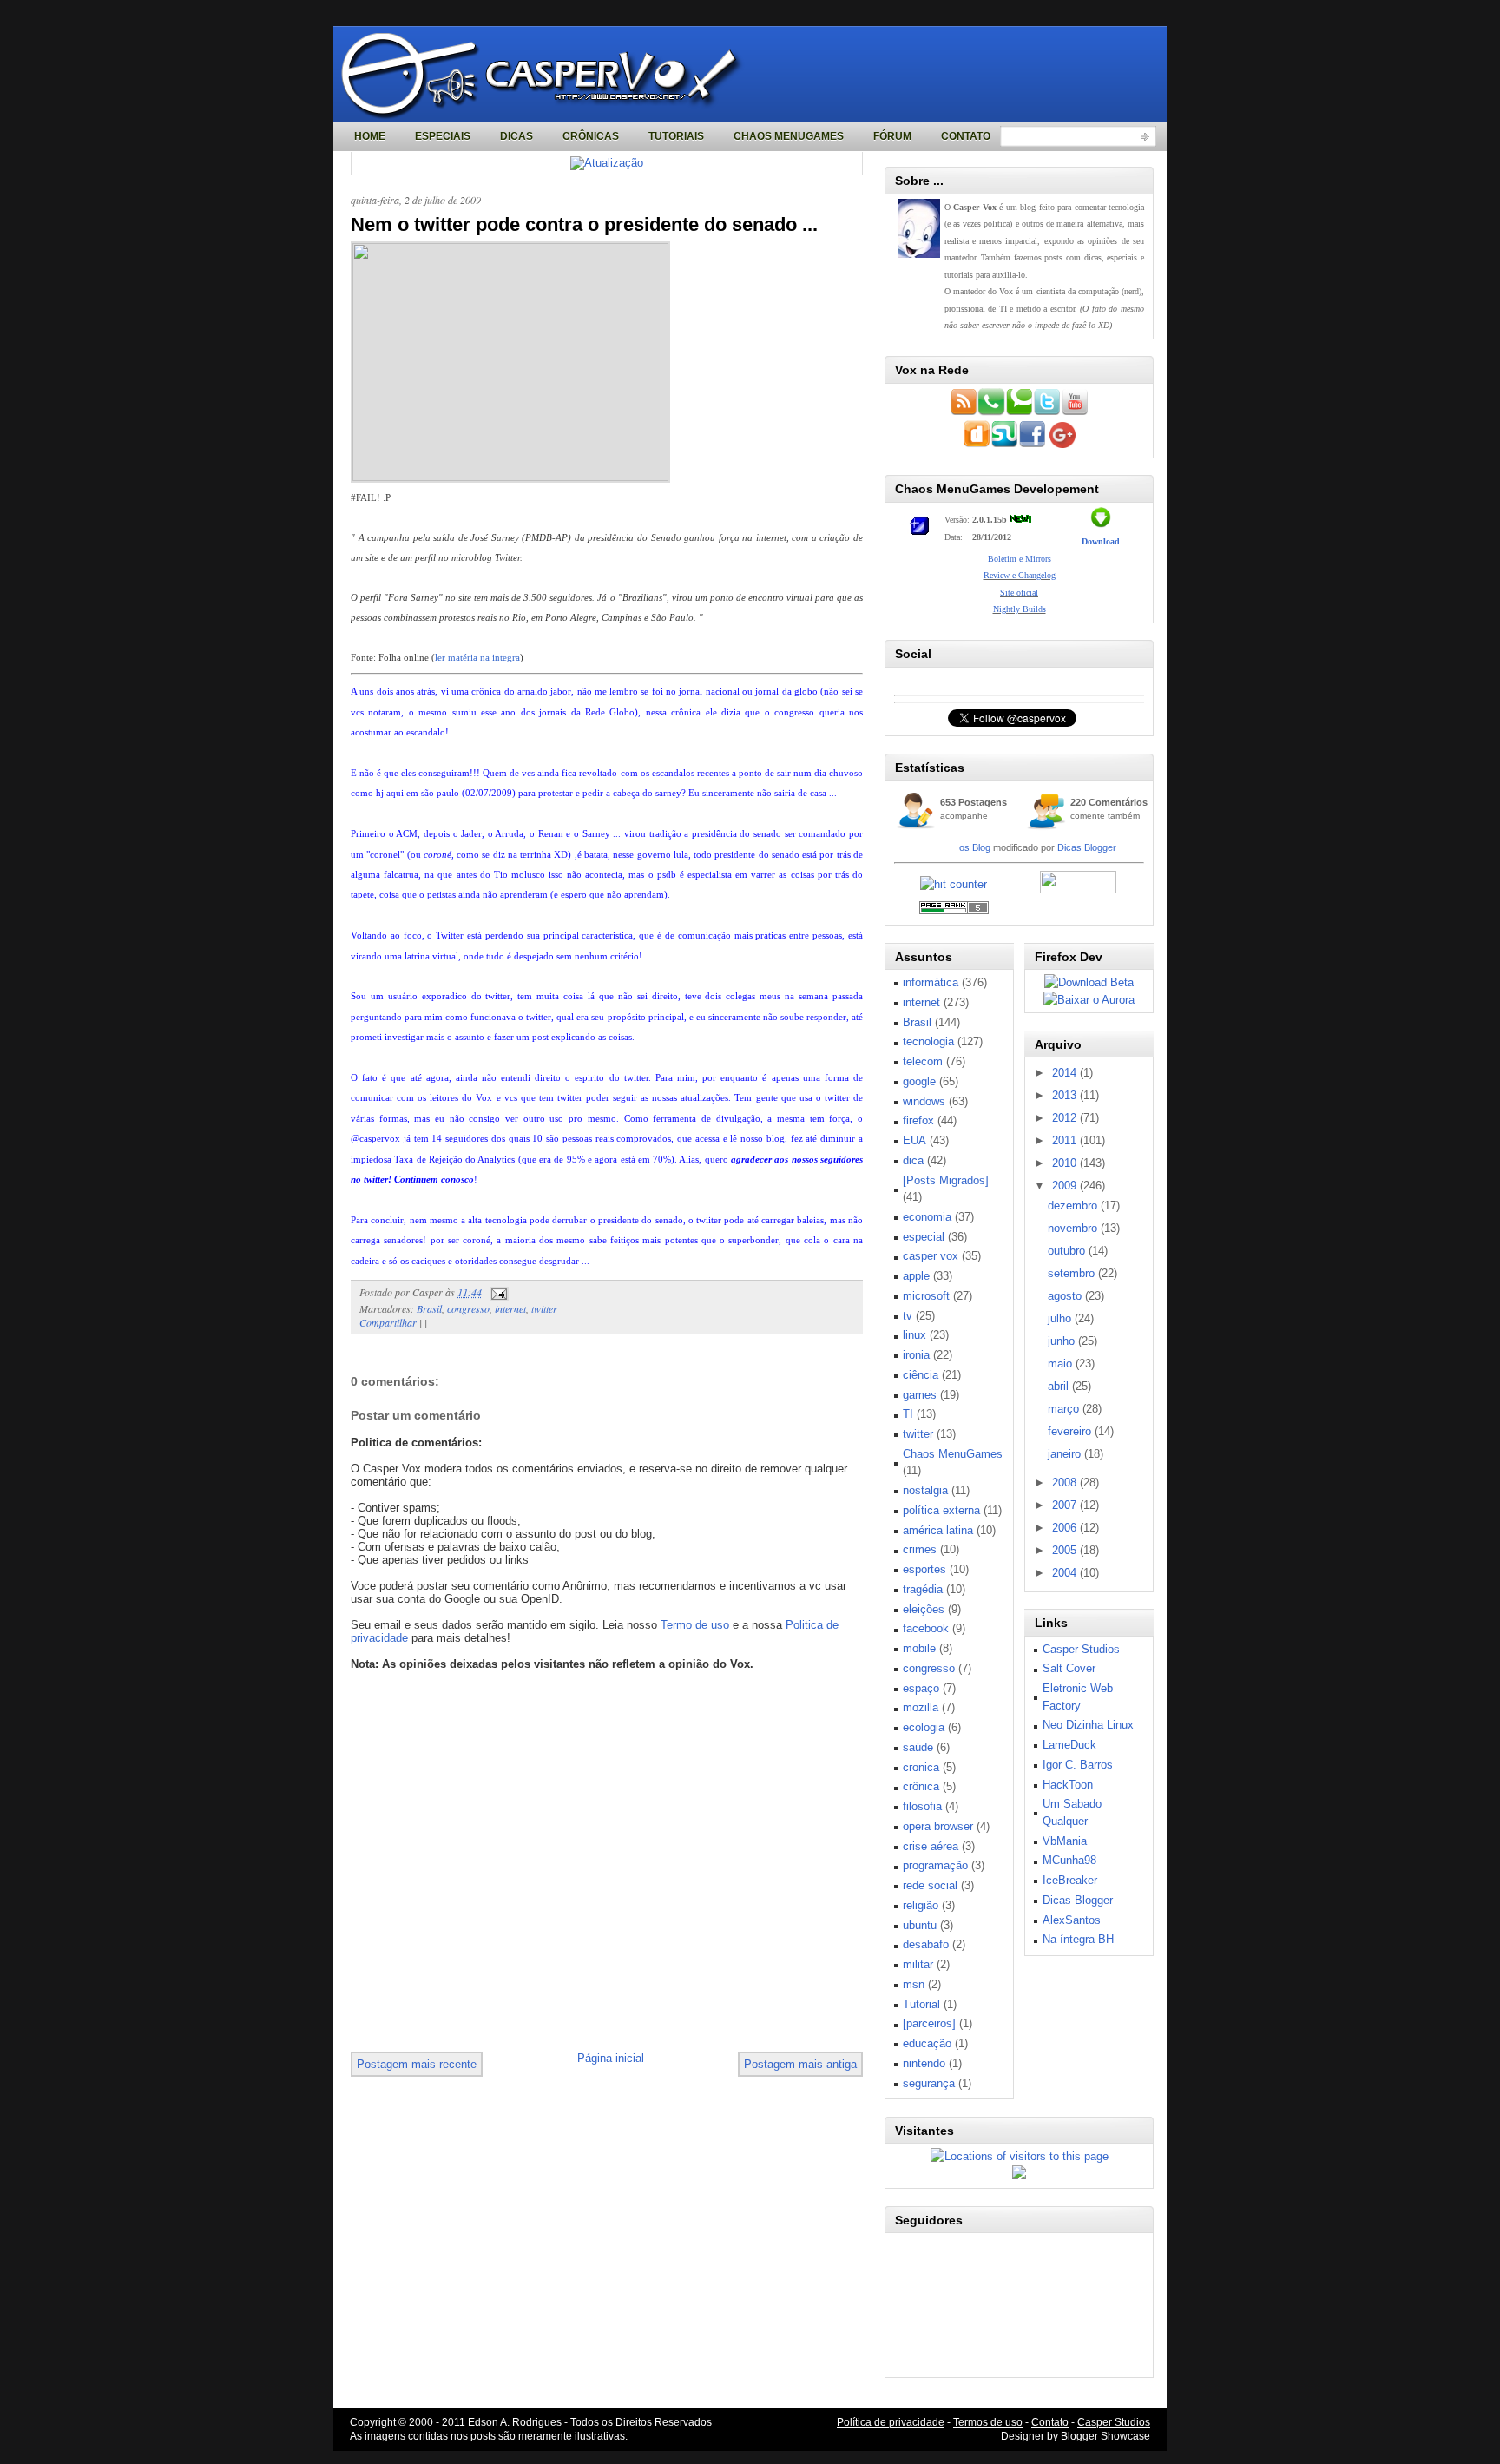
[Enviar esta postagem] (497, 1292)
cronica (921, 1767)
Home (370, 136)
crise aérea (931, 1846)
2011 (1066, 1140)
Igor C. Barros (1078, 1765)
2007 (1066, 1505)
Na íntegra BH (1078, 1939)
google (919, 1081)
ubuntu (920, 1925)
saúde (918, 1747)
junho (1063, 1341)
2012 (1066, 1118)
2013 (1066, 1095)
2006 (1066, 1528)
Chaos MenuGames (789, 136)
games (920, 1395)
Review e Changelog (1020, 575)
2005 (1066, 1550)
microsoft (926, 1296)
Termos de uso (988, 2422)
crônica (921, 1786)
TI (908, 1414)
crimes (920, 1549)
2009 (1066, 1186)
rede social (930, 1885)
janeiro (1066, 1454)
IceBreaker (1070, 1880)
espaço (921, 1688)
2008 (1066, 1482)
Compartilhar (388, 1322)
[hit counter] (954, 884)
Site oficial (1019, 593)
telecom (923, 1061)
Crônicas (591, 136)
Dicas (516, 136)
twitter (544, 1308)
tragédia (923, 1589)
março (1065, 1409)
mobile (919, 1648)
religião (921, 1905)
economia (927, 1217)
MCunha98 (1069, 1860)
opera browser (938, 1826)
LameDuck (1069, 1745)
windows (924, 1101)
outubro (1068, 1251)
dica (913, 1160)
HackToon (1068, 1785)
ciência (921, 1375)
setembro (1073, 1273)
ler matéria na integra (477, 657)
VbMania (1065, 1841)
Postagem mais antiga (800, 2064)
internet (510, 1308)
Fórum (892, 136)
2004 (1066, 1573)
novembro (1074, 1228)
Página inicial (611, 2058)
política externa (941, 1510)
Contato (966, 136)
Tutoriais (676, 136)
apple (916, 1276)
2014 (1066, 1073)
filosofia (922, 1806)
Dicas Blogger (1087, 847)
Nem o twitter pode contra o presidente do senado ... (584, 224)
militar (918, 1964)
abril (1060, 1386)
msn (914, 1984)
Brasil (429, 1308)
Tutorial (921, 2004)
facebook (926, 1628)
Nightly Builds (1020, 609)
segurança (929, 2083)
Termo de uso (695, 1625)
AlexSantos (1072, 1920)
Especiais (443, 136)
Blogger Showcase (1105, 2436)
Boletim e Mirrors (1020, 559)
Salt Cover (1069, 1668)
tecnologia (928, 1041)
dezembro (1074, 1206)
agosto (1066, 1296)
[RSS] (964, 412)
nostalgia (925, 1490)
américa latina (938, 1530)
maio (1062, 1364)
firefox (918, 1120)
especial (924, 1237)
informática (931, 982)
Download (1101, 541)
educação (927, 2043)
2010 (1066, 1163)
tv (908, 1316)
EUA (914, 1140)
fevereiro (1071, 1431)
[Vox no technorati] (1019, 412)
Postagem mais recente (417, 2064)
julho (1061, 1318)
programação (935, 1865)
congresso (468, 1308)
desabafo (926, 1944)
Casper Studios (1081, 1649)
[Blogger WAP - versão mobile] (991, 412)
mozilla (921, 1707)
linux (914, 1335)
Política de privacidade (891, 2422)
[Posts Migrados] (946, 1180)
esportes (924, 1569)
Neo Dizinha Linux (1088, 1725)
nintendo (924, 2063)
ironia (916, 1355)
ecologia (924, 1727)
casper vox (931, 1256)
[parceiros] (929, 2023)
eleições (924, 1609)
